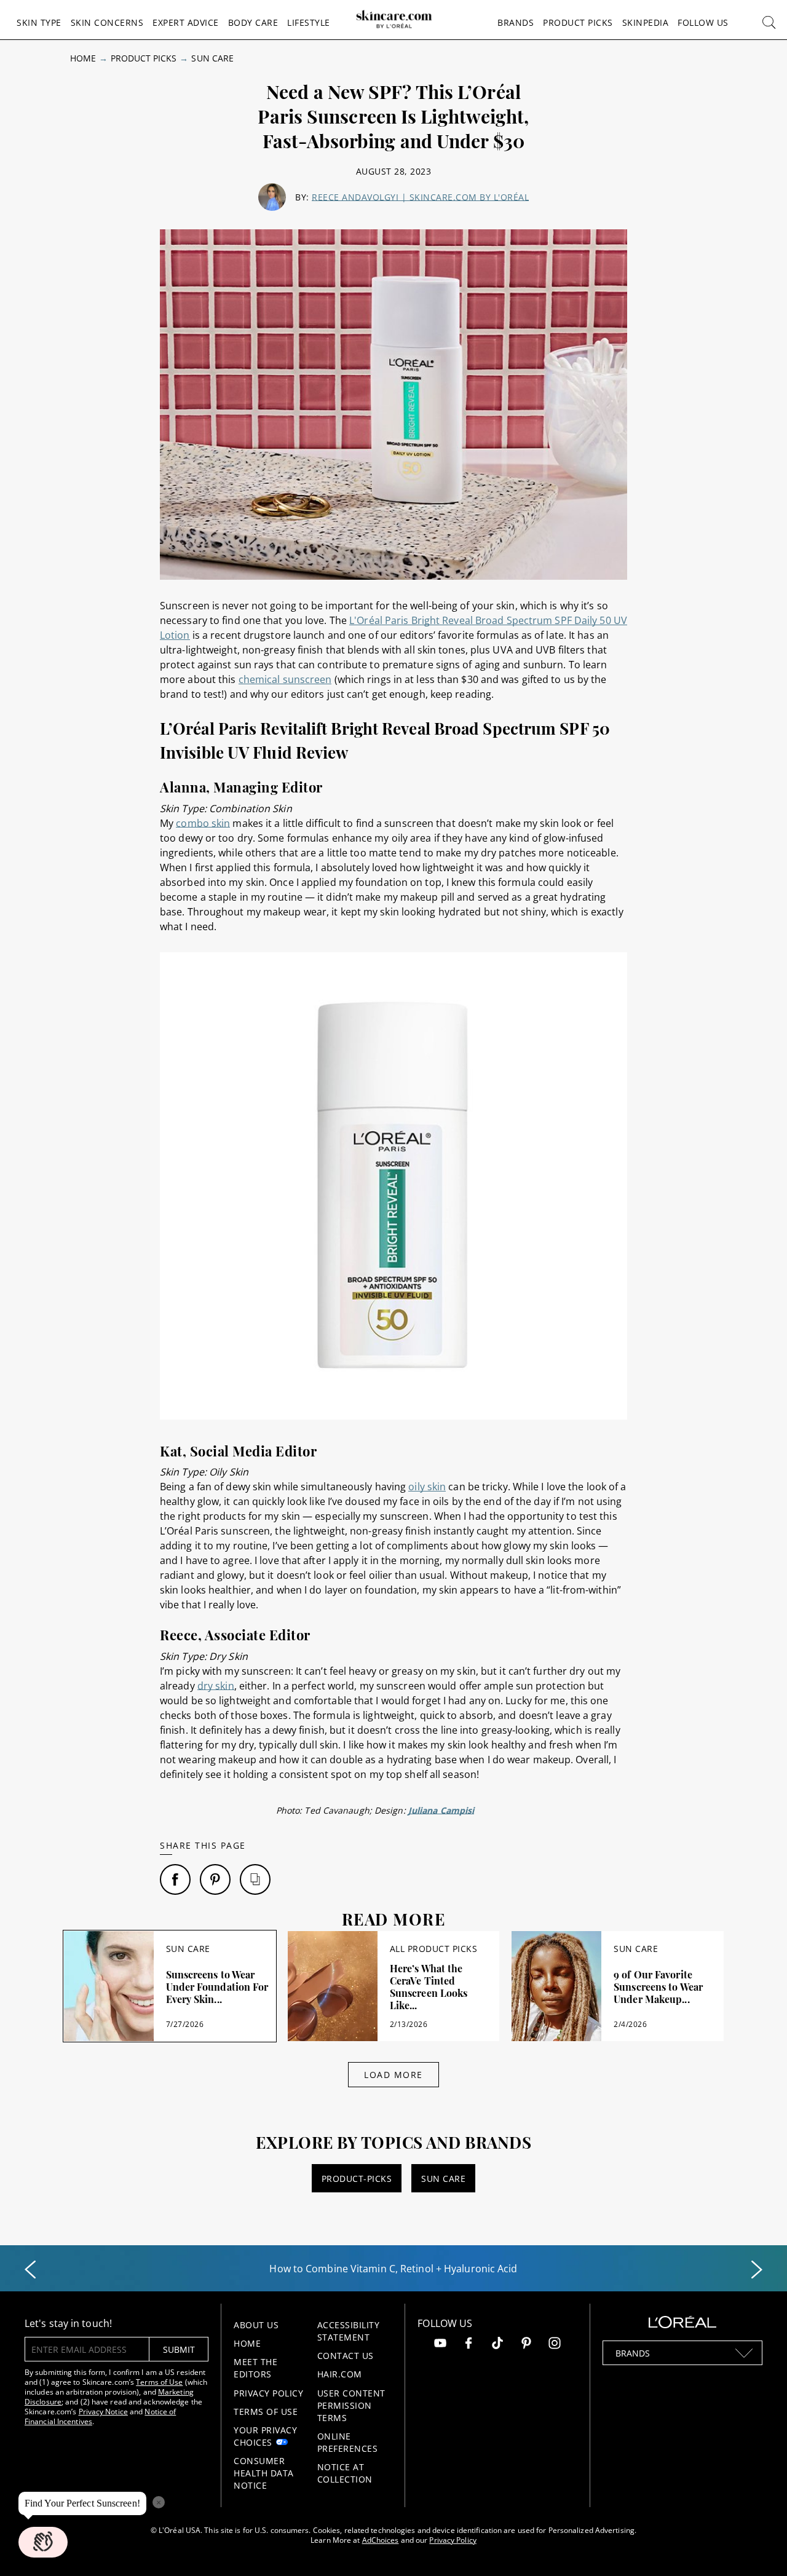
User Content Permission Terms (351, 2405)
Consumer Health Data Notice (264, 2473)
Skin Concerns (107, 22)
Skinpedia (646, 22)
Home (83, 58)
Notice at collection (345, 2473)
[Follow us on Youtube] (440, 2345)
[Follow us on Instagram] (555, 2345)
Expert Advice (186, 22)
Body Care (253, 22)
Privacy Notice (103, 2412)
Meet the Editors (255, 2368)
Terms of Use (159, 2382)
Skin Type (39, 22)
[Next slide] (757, 2270)
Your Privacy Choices (265, 2436)
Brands (516, 22)
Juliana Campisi (441, 1810)
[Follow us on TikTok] (497, 2345)
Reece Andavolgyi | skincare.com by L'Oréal (420, 197)
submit (179, 2349)
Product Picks (578, 22)
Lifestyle (309, 22)
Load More (393, 2075)
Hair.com (340, 2374)
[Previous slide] (30, 2270)
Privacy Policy (268, 2393)
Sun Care (212, 58)
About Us (256, 2325)
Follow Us (703, 22)
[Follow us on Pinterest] (526, 2345)
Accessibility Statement (349, 2331)
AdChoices (381, 2540)
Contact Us (346, 2356)
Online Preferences (348, 2442)
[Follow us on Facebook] (469, 2345)
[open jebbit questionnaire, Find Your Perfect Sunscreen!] (43, 2542)
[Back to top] (759, 2548)
